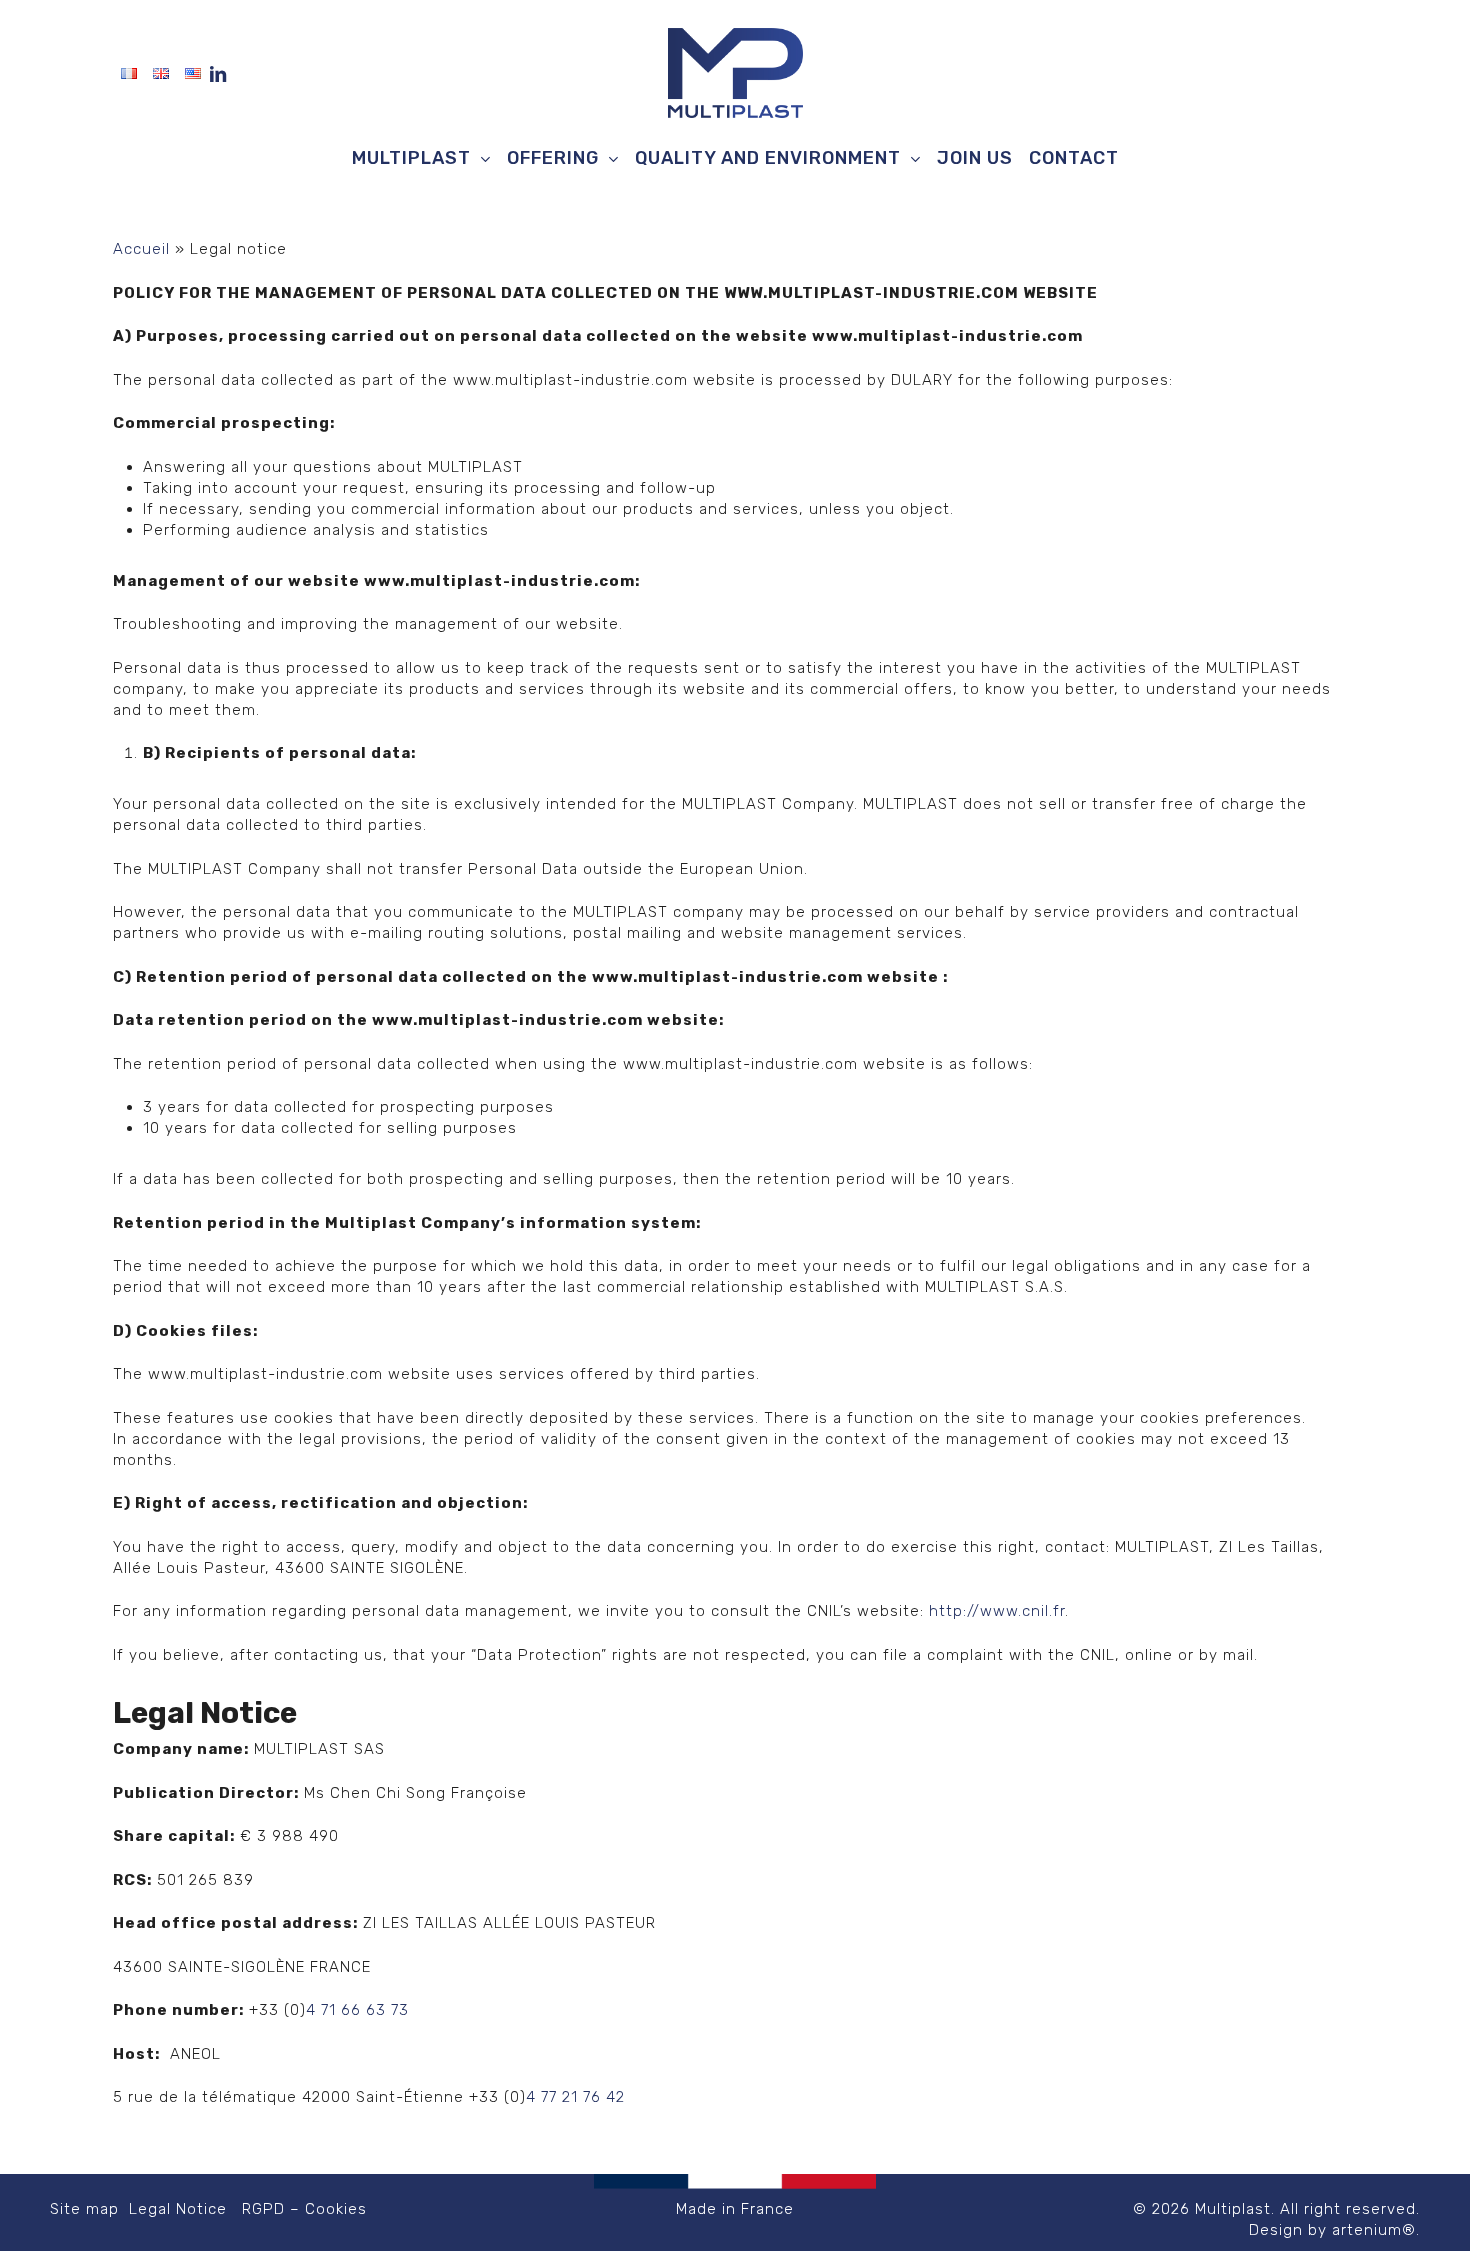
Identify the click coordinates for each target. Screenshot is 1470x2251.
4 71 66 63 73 (357, 2010)
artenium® (1374, 2230)
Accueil (141, 249)
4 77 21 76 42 (575, 2097)
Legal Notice (175, 2209)
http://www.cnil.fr (997, 1611)
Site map (84, 2209)
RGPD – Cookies (304, 2209)
